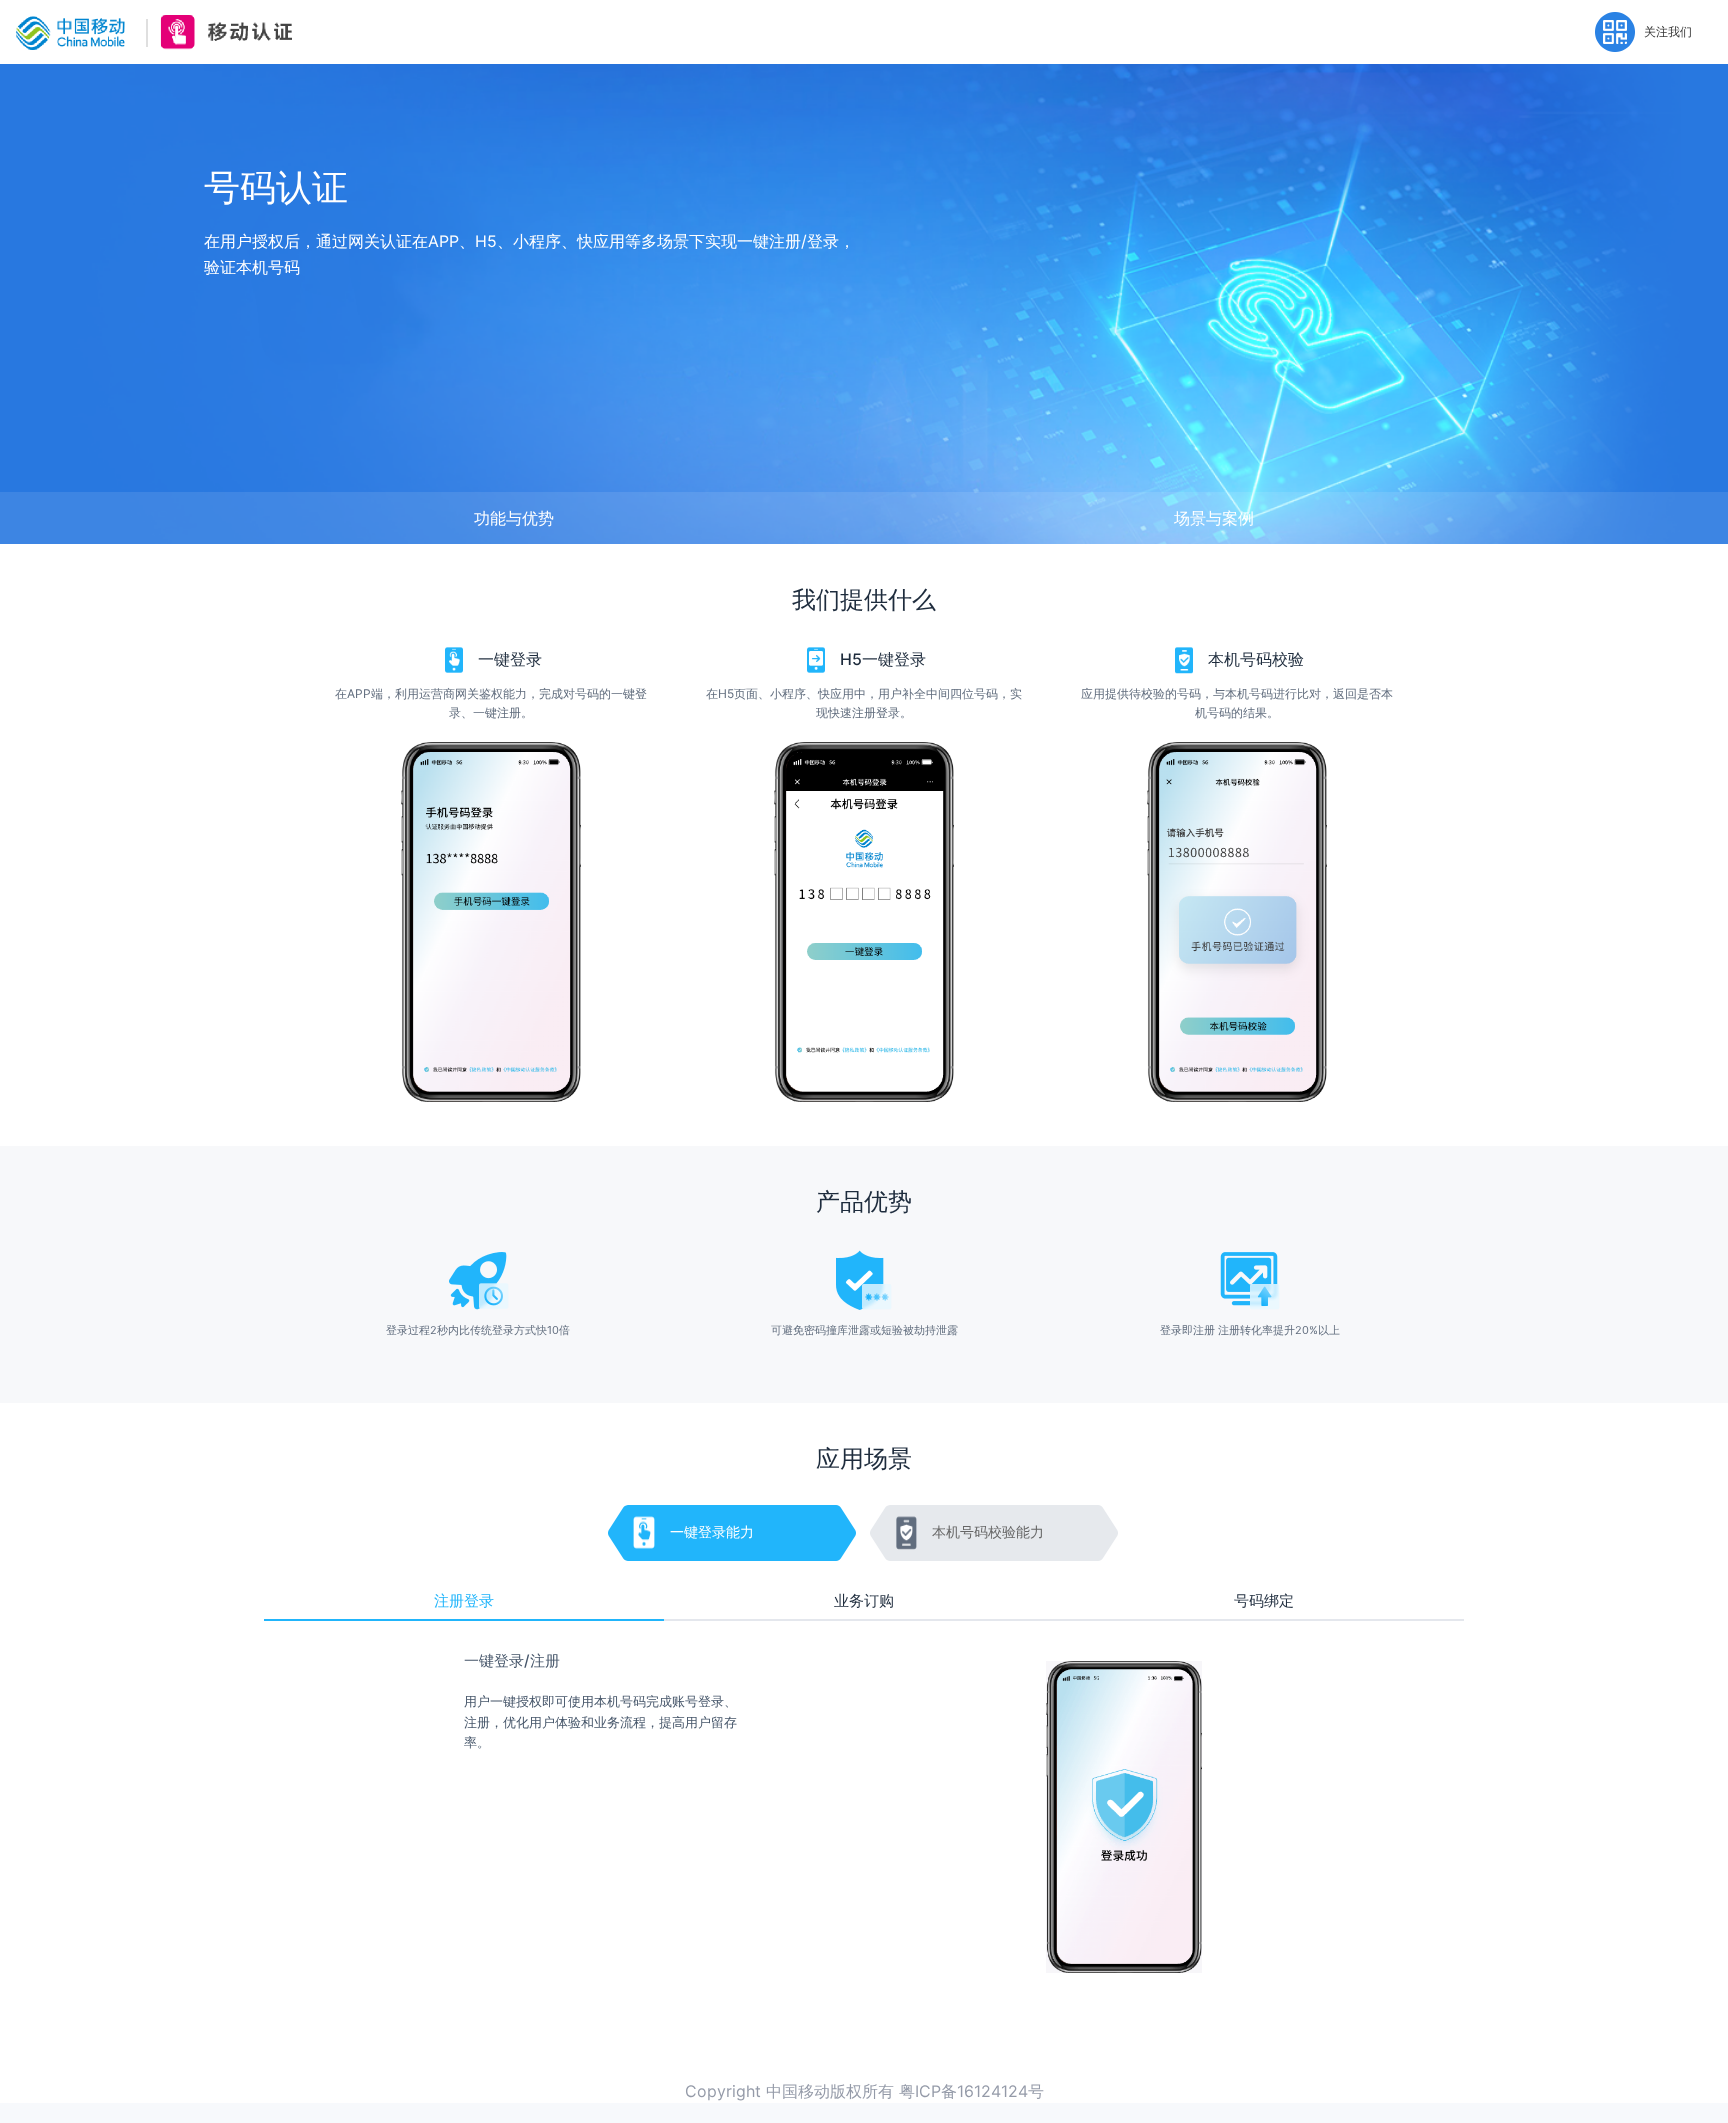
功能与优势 (514, 518)
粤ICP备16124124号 (971, 2091)
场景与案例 (1214, 518)
